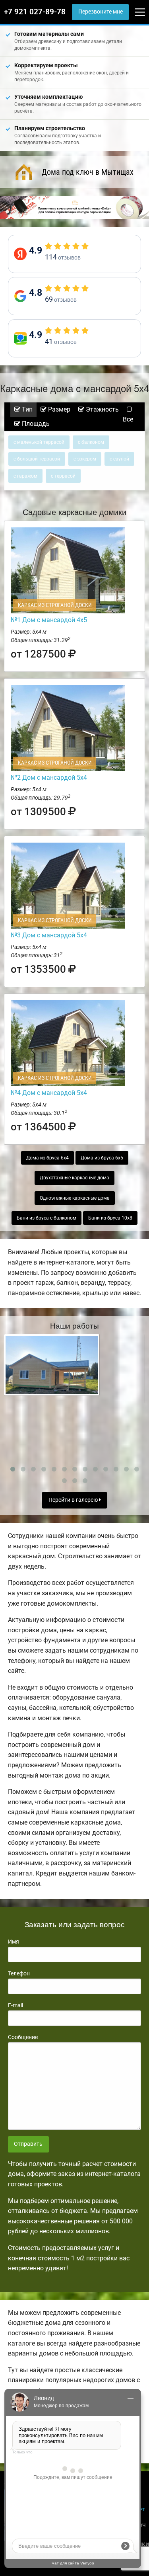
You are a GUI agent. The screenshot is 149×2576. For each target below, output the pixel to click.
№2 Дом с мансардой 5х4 (49, 778)
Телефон (19, 1973)
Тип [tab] (26, 409)
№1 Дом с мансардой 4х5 (49, 620)
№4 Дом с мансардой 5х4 (49, 1093)
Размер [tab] (58, 409)
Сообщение (23, 2037)
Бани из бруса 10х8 (110, 1218)
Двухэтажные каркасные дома (74, 1178)
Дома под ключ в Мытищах (88, 172)
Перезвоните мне (101, 12)
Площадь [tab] (35, 424)
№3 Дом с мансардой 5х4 (49, 935)
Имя (14, 1942)
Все (128, 419)
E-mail (15, 2005)
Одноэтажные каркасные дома (75, 1198)
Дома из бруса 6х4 (47, 1158)
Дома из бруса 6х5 (102, 1158)
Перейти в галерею (74, 1500)
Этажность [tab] (102, 409)
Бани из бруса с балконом (46, 1218)
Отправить (28, 2144)
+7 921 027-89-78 (35, 12)
